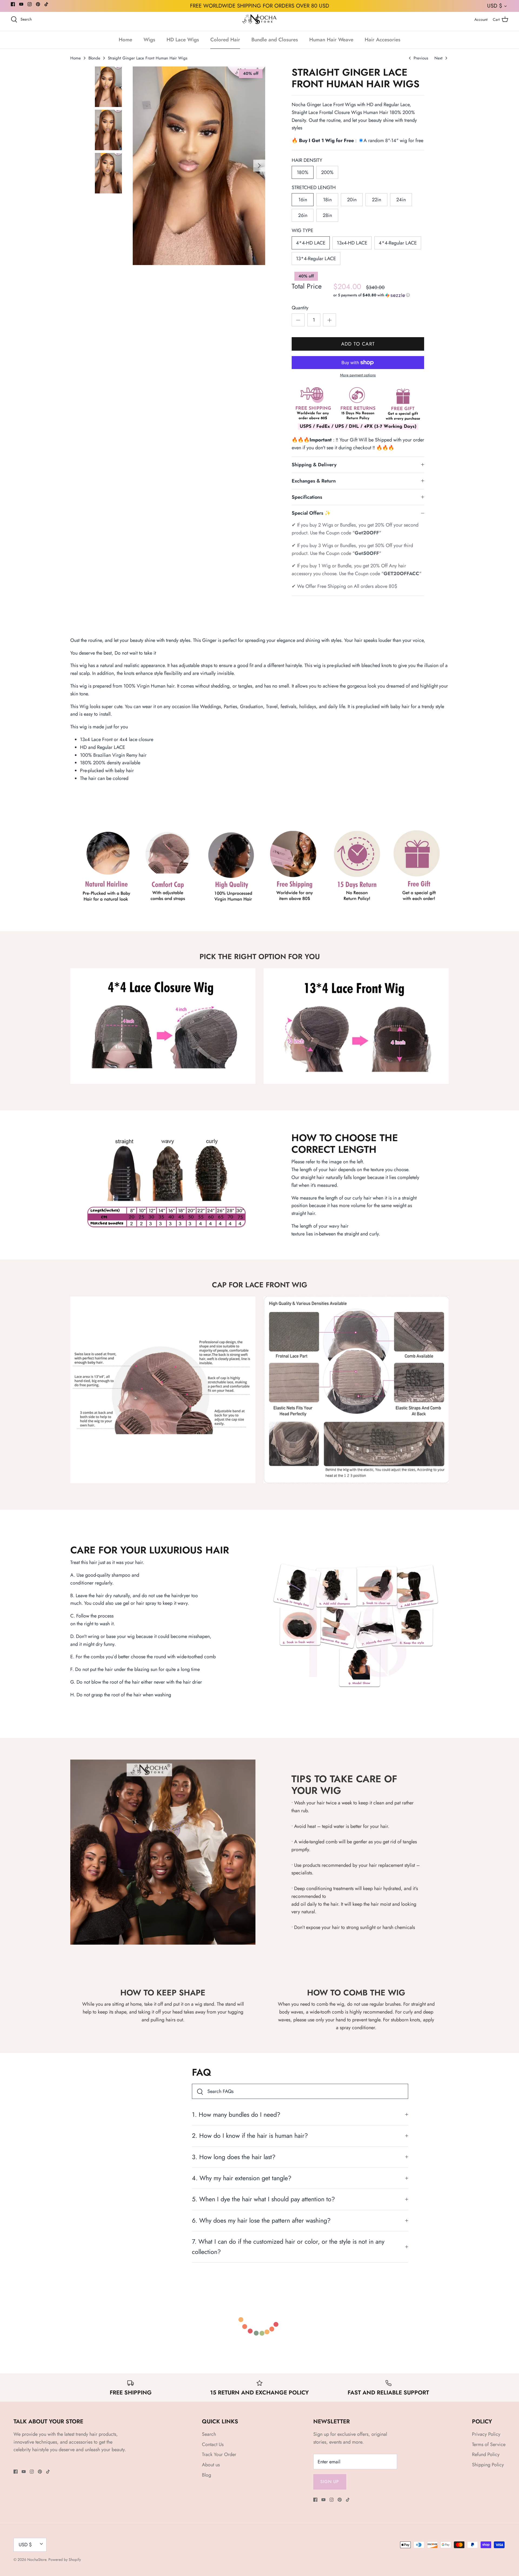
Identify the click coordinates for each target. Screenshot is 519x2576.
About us (211, 2465)
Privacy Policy (486, 2434)
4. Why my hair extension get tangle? (242, 2178)
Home (125, 40)
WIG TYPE (302, 231)
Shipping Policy (488, 2465)
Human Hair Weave (331, 40)
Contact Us (213, 2444)
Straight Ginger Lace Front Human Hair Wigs (148, 58)
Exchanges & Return (314, 481)
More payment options (358, 375)
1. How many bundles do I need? (236, 2115)
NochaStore (37, 2560)
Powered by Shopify (65, 2560)
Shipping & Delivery (314, 465)
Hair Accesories (382, 40)
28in (327, 215)
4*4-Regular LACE (398, 243)
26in (303, 215)
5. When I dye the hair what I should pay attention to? (263, 2199)
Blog (207, 2475)
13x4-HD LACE (352, 243)
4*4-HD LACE (311, 243)
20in (352, 200)
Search (209, 2434)
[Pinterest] (38, 4)
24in (401, 200)
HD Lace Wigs (183, 40)
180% (303, 172)
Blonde (94, 58)
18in (327, 200)
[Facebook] (13, 4)
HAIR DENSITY (307, 160)
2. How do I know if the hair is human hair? (250, 2136)
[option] (199, 166)
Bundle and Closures (275, 40)
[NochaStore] (260, 19)
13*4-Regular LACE (316, 259)
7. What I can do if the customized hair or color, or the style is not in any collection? (288, 2247)
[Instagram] (30, 4)
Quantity (300, 308)
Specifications (307, 497)
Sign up (330, 2482)
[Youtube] (21, 4)
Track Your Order (219, 2454)
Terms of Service (489, 2444)
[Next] (259, 166)
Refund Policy (486, 2454)
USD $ (495, 6)
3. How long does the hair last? (234, 2157)
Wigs (149, 40)
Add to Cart (358, 344)
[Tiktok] (46, 4)
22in (377, 200)
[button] (372, 295)
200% (327, 172)
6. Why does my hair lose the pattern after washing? (261, 2220)
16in (303, 200)
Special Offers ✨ (311, 513)
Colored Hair (225, 40)
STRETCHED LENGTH (314, 188)
